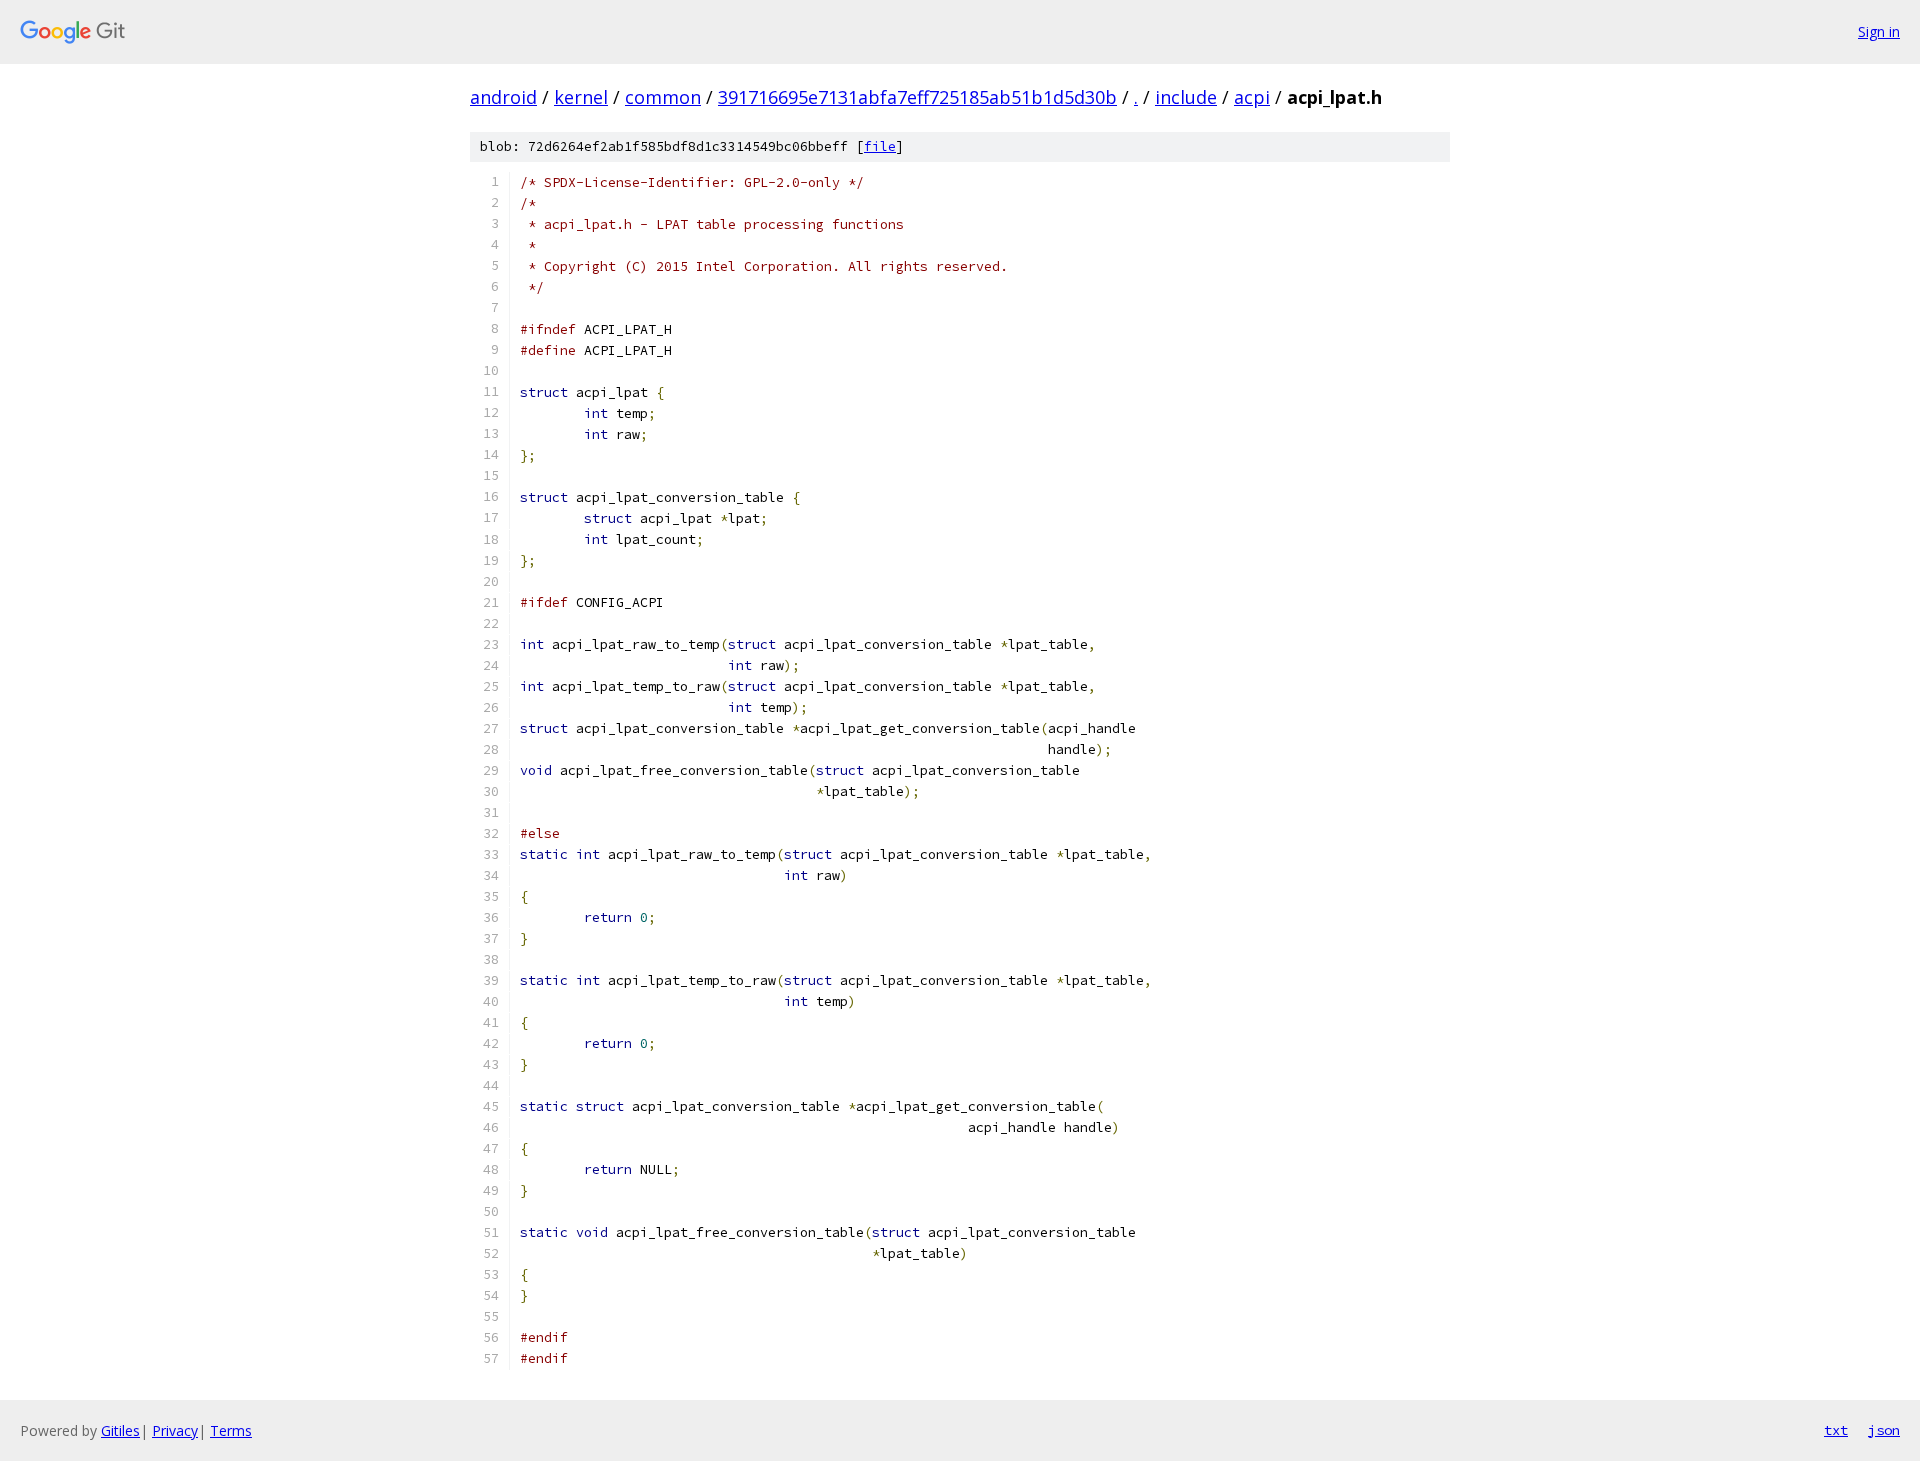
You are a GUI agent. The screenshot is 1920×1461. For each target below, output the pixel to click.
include (1186, 97)
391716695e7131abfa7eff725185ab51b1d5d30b (917, 97)
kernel (581, 97)
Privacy (175, 1430)
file (880, 146)
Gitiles (120, 1430)
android (503, 97)
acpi (1252, 97)
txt (1836, 1430)
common (663, 97)
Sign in (1879, 31)
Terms (231, 1430)
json (1884, 1430)
